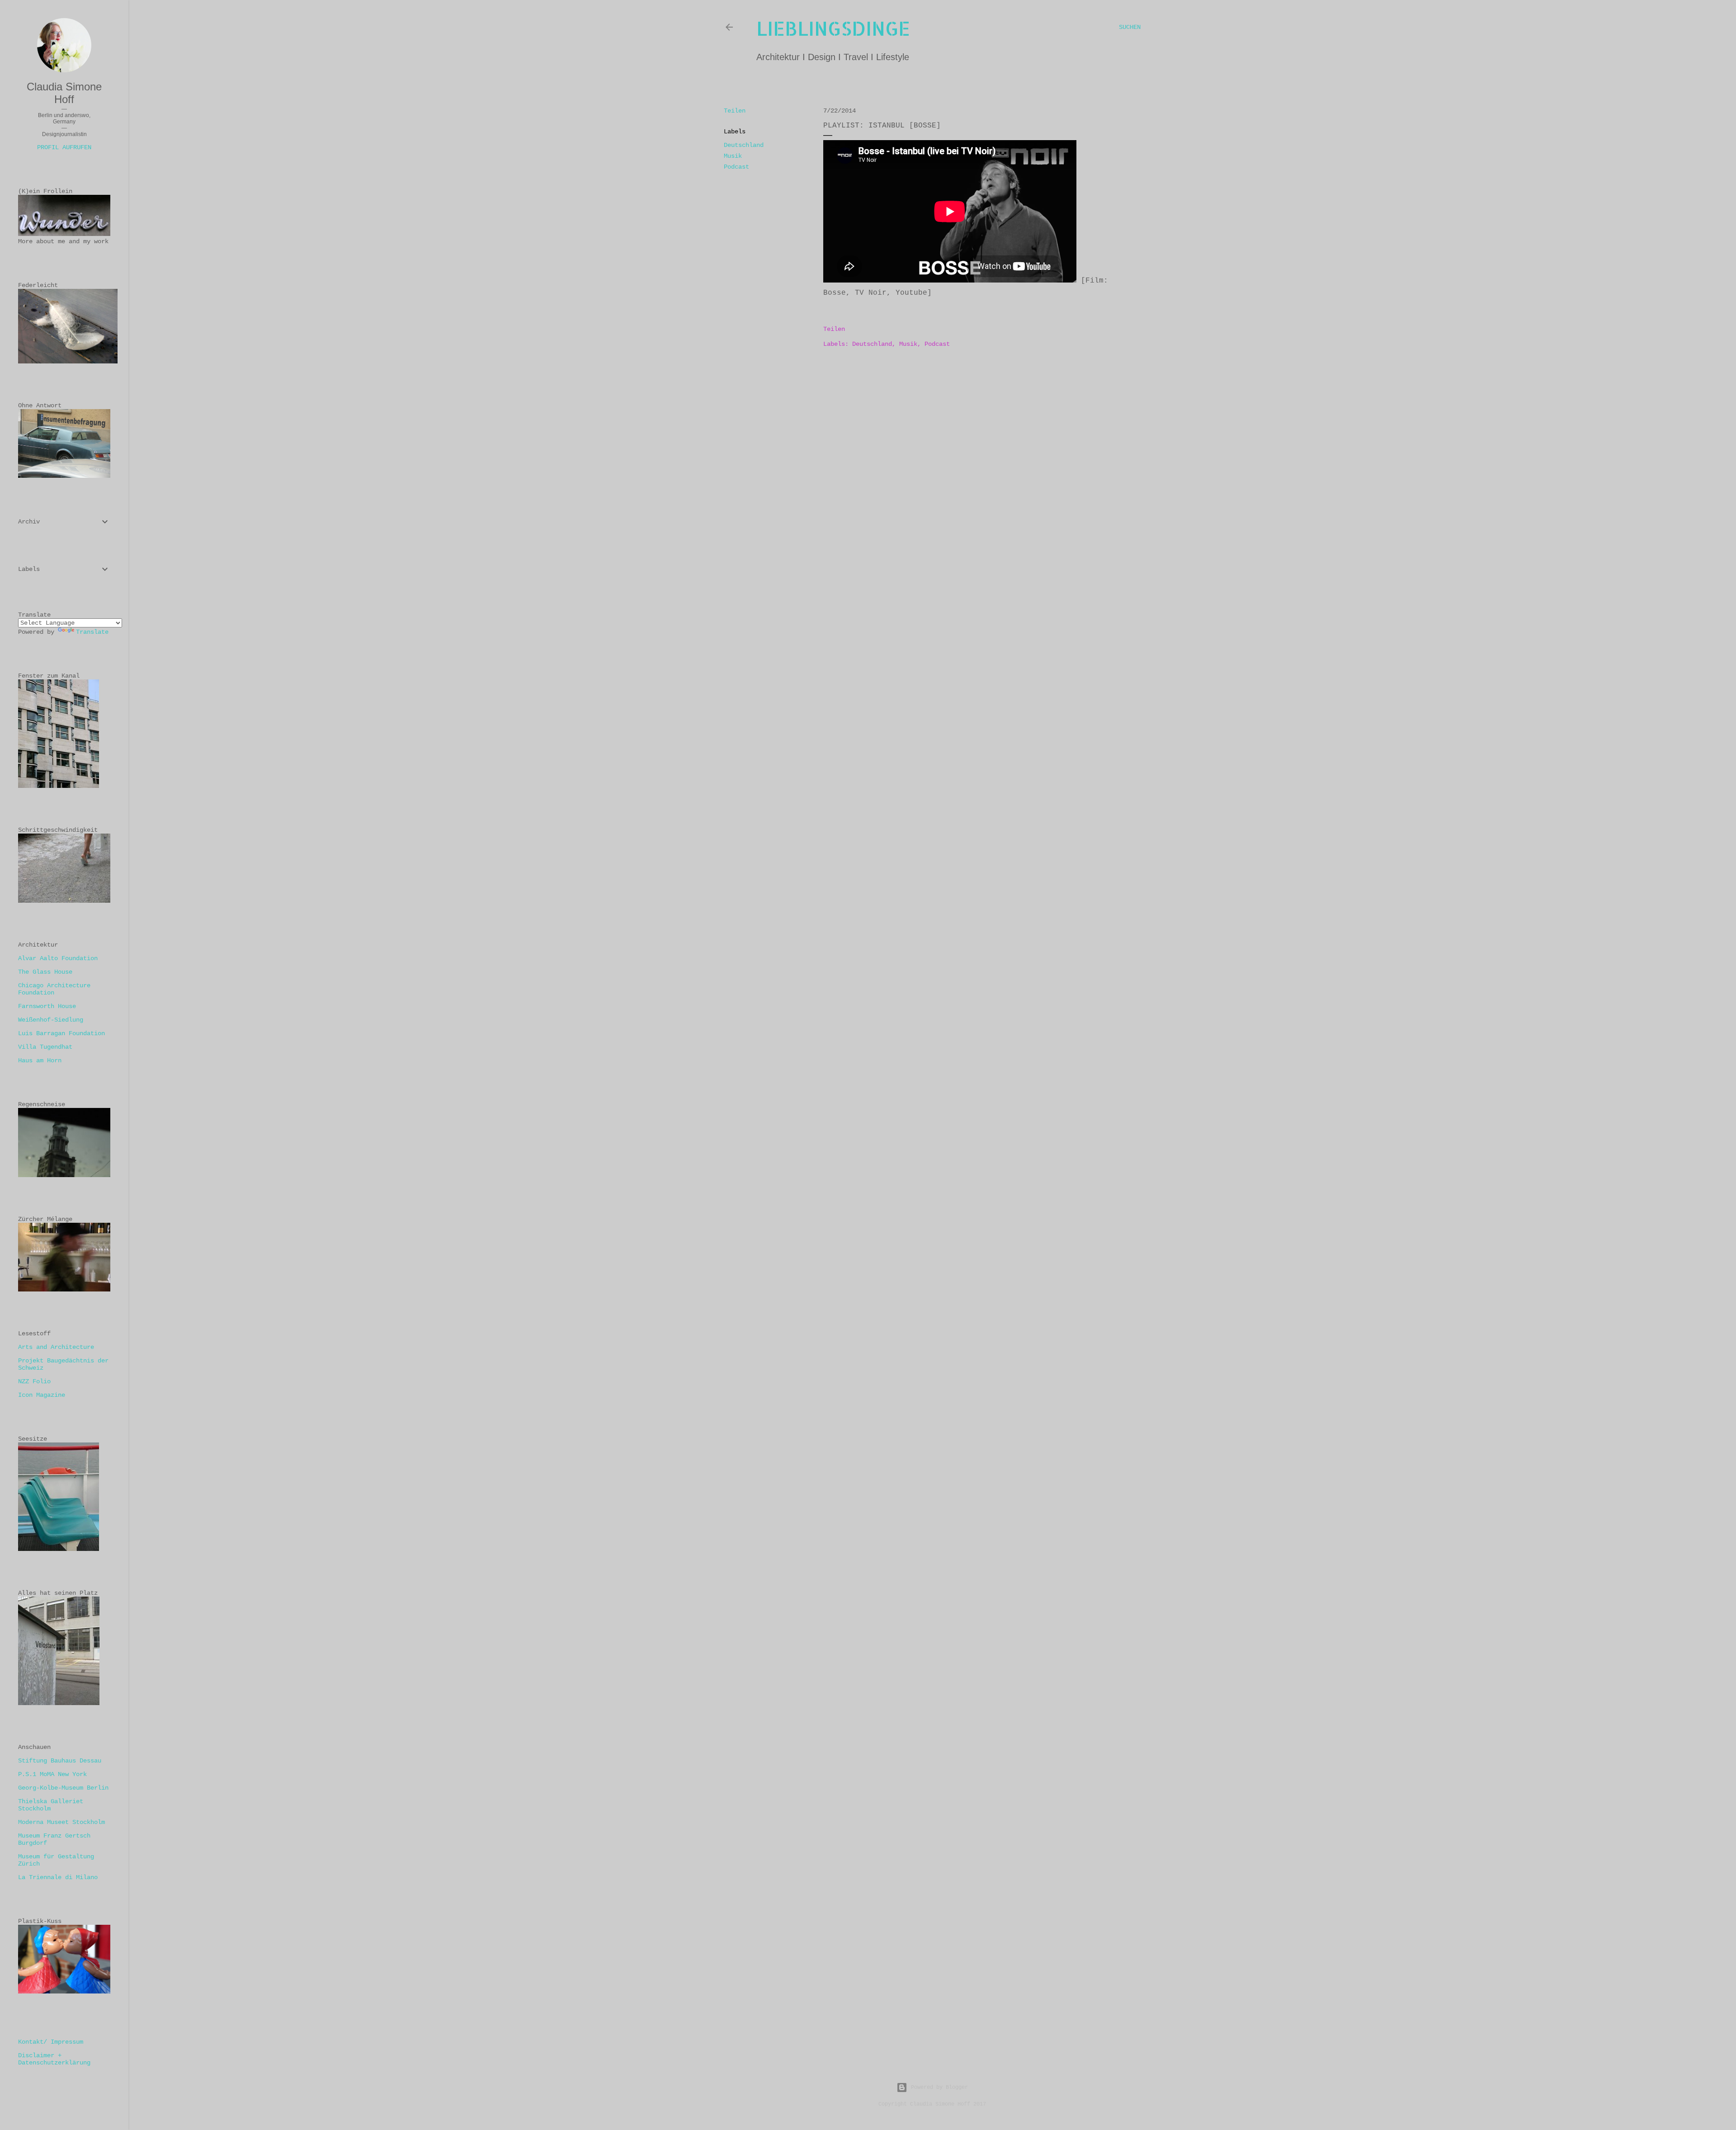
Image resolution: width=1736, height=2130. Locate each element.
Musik (733, 156)
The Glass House (45, 972)
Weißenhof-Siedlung (51, 1020)
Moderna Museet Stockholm (61, 1822)
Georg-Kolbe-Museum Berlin (63, 1788)
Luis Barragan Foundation (61, 1033)
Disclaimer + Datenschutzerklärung (54, 2059)
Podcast (736, 167)
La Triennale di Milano (58, 1877)
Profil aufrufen (64, 147)
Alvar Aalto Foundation (58, 958)
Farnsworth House (47, 1006)
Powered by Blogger (939, 2088)
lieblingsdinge (833, 28)
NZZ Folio (34, 1381)
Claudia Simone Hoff (64, 93)
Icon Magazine (42, 1395)
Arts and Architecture (56, 1347)
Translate (92, 632)
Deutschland (744, 145)
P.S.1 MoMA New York (52, 1774)
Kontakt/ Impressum (51, 2042)
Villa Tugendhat (45, 1047)
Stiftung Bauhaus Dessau (60, 1761)
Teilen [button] (735, 111)
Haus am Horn (40, 1060)
